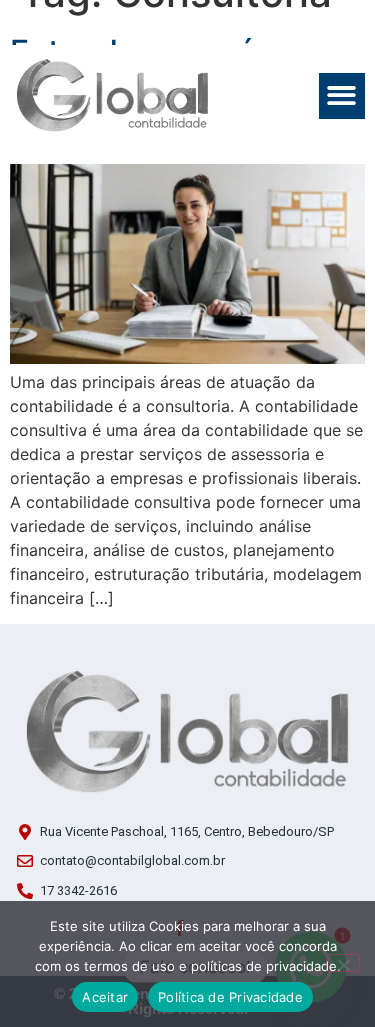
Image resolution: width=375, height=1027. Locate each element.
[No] (343, 963)
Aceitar (105, 997)
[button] (342, 96)
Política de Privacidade (230, 997)
